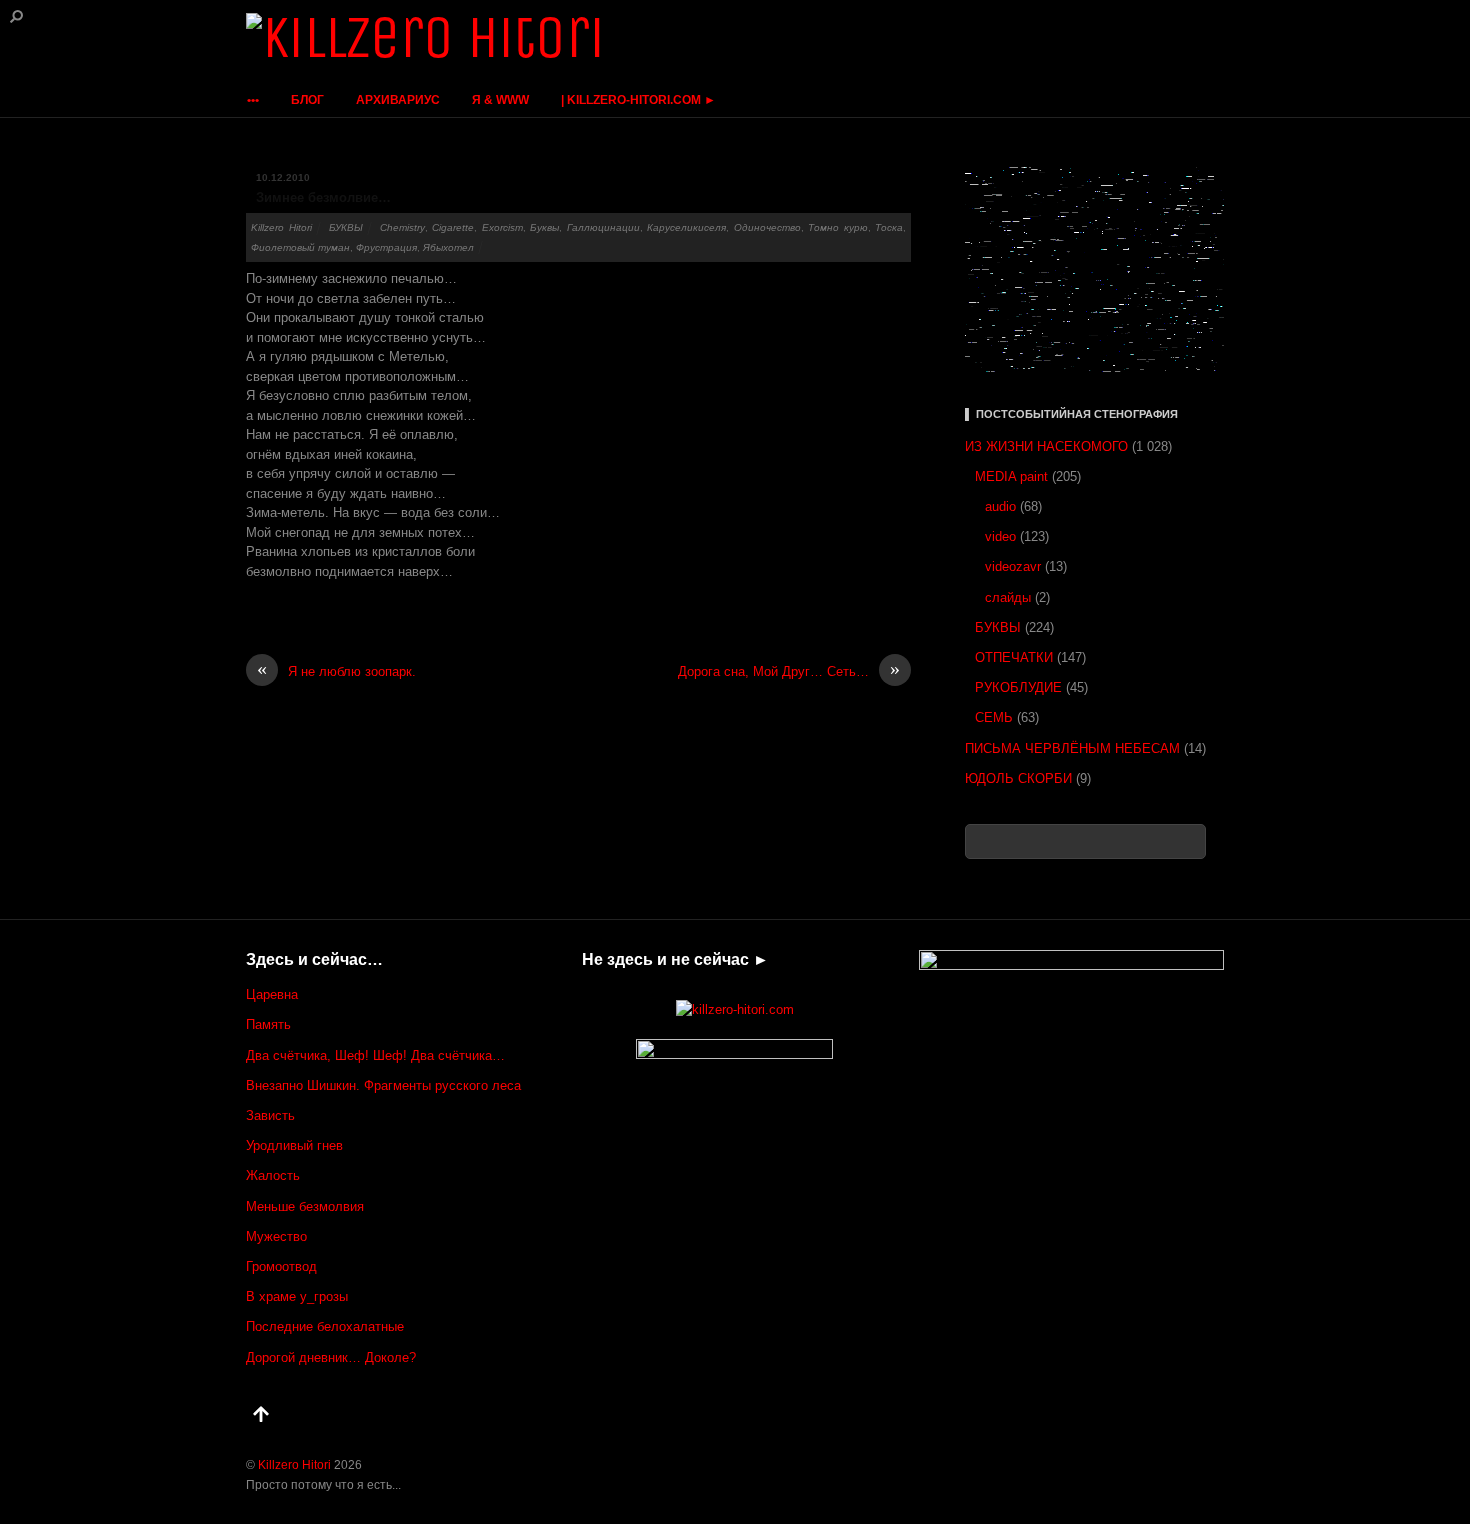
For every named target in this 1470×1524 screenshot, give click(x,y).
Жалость (273, 1175)
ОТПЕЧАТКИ (1014, 657)
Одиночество (767, 227)
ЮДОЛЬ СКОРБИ (1018, 778)
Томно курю (838, 227)
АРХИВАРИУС (398, 100)
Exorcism (502, 227)
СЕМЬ (994, 717)
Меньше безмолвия (305, 1206)
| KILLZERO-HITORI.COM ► (638, 100)
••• (253, 100)
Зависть (270, 1115)
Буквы (544, 227)
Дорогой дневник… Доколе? (331, 1357)
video (1000, 536)
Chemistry (402, 227)
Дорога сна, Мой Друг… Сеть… (789, 670)
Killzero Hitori (281, 227)
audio (1000, 506)
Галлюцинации (603, 227)
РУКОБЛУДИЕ (1018, 687)
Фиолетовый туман (300, 247)
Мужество (276, 1236)
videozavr (1013, 566)
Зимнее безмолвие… (323, 197)
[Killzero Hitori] (425, 37)
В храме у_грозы (297, 1296)
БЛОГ (307, 100)
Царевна (272, 994)
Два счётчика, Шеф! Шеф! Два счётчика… (375, 1055)
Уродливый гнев (294, 1145)
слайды (1008, 597)
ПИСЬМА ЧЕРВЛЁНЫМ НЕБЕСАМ (1072, 748)
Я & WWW (500, 100)
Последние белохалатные (325, 1326)
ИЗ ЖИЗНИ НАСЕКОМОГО (1046, 446)
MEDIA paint (1011, 476)
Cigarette (453, 227)
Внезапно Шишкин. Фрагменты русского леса (383, 1085)
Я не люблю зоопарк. (336, 670)
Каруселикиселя (686, 227)
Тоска (889, 227)
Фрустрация (386, 247)
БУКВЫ (346, 227)
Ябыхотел (448, 247)
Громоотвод (281, 1266)
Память (268, 1024)
